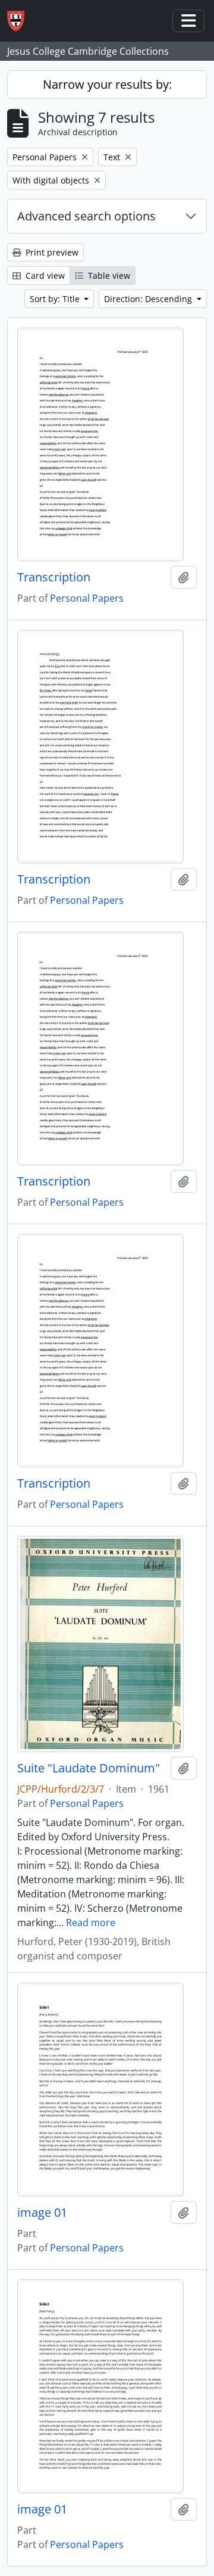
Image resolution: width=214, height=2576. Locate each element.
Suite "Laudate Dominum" (89, 1768)
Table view (108, 276)
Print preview (51, 252)
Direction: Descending (149, 299)
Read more (91, 1922)
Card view (44, 276)
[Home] (21, 21)
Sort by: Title (56, 299)
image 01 (42, 2213)
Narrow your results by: (107, 84)
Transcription (54, 577)
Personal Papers (87, 598)
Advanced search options (86, 216)
